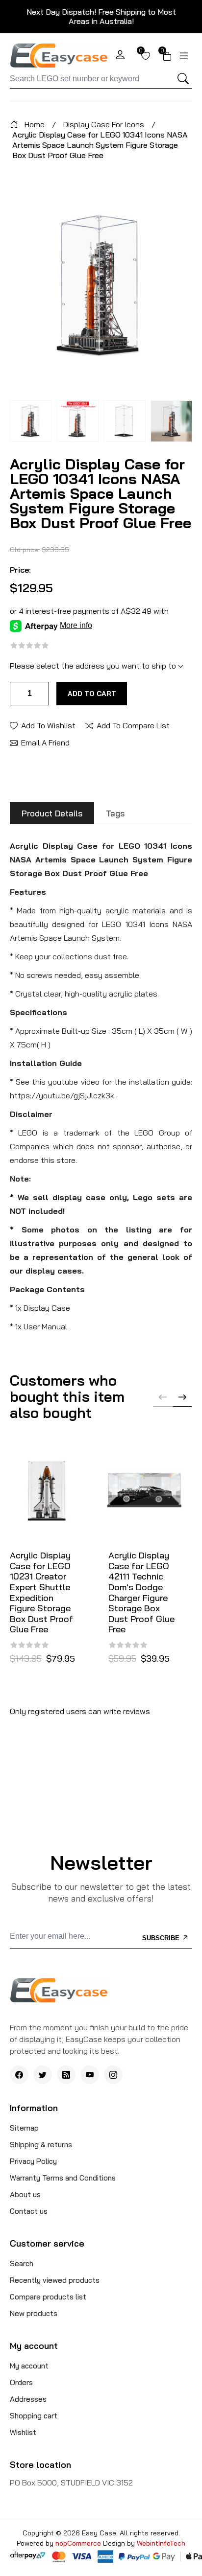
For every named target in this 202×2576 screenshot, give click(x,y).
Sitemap (24, 2128)
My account (29, 2366)
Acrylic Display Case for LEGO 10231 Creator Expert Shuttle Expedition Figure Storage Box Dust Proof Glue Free (41, 1592)
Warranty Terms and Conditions (63, 2178)
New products (34, 2313)
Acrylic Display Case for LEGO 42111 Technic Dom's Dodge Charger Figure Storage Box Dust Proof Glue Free (141, 1592)
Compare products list (48, 2297)
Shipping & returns (41, 2145)
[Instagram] (113, 2075)
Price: (20, 570)
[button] (182, 1397)
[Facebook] (19, 2075)
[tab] (52, 813)
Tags (115, 813)
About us (25, 2194)
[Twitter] (43, 2075)
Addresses (28, 2399)
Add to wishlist (48, 725)
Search (22, 2263)
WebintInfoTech (161, 2543)
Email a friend (45, 742)
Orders (21, 2382)
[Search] (183, 79)
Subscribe (162, 1938)
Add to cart (92, 694)
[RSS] (66, 2075)
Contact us (29, 2211)
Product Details (52, 813)
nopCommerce (79, 2543)
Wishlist (23, 2432)
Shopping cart (34, 2416)
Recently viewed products (55, 2280)
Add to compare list (133, 725)
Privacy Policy (33, 2161)
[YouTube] (90, 2075)
